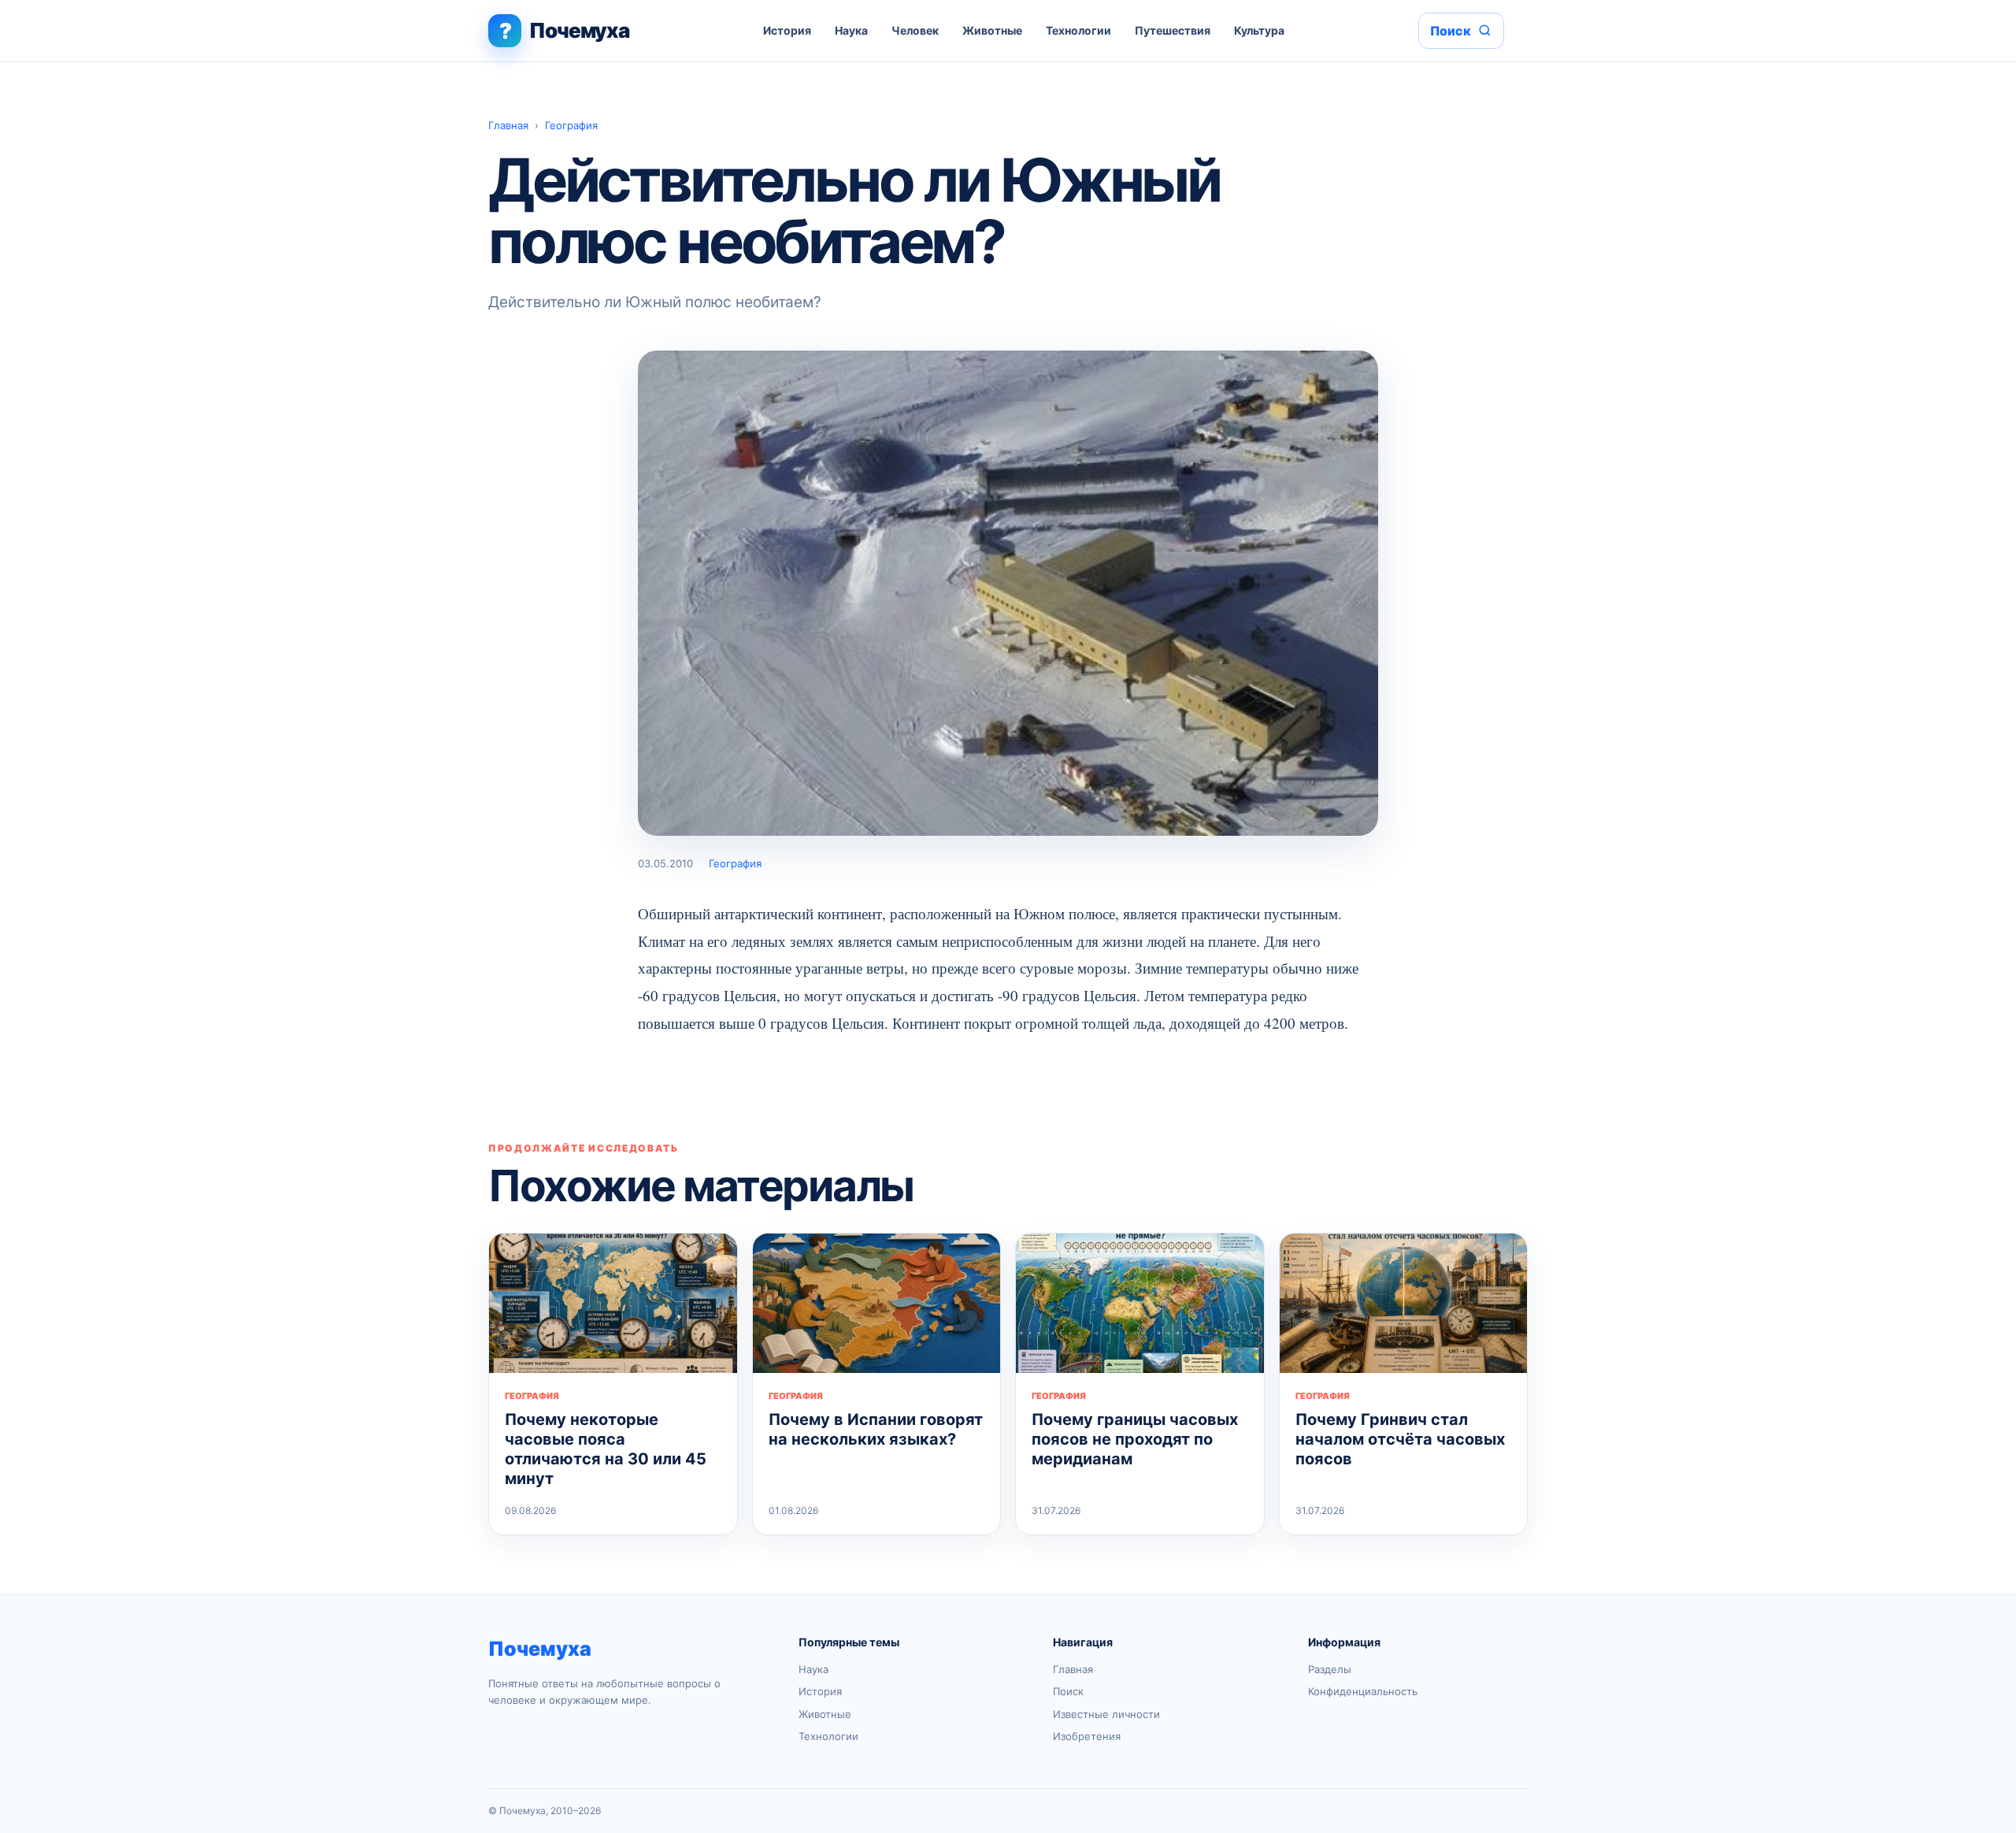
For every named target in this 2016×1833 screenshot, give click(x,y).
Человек (915, 30)
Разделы (1330, 1669)
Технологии (1078, 30)
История (787, 30)
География (571, 125)
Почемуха (540, 1649)
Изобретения (1087, 1736)
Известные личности (1106, 1714)
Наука (851, 30)
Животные (992, 30)
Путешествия (1173, 30)
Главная (508, 125)
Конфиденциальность (1363, 1691)
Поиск (1068, 1691)
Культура (1259, 30)
